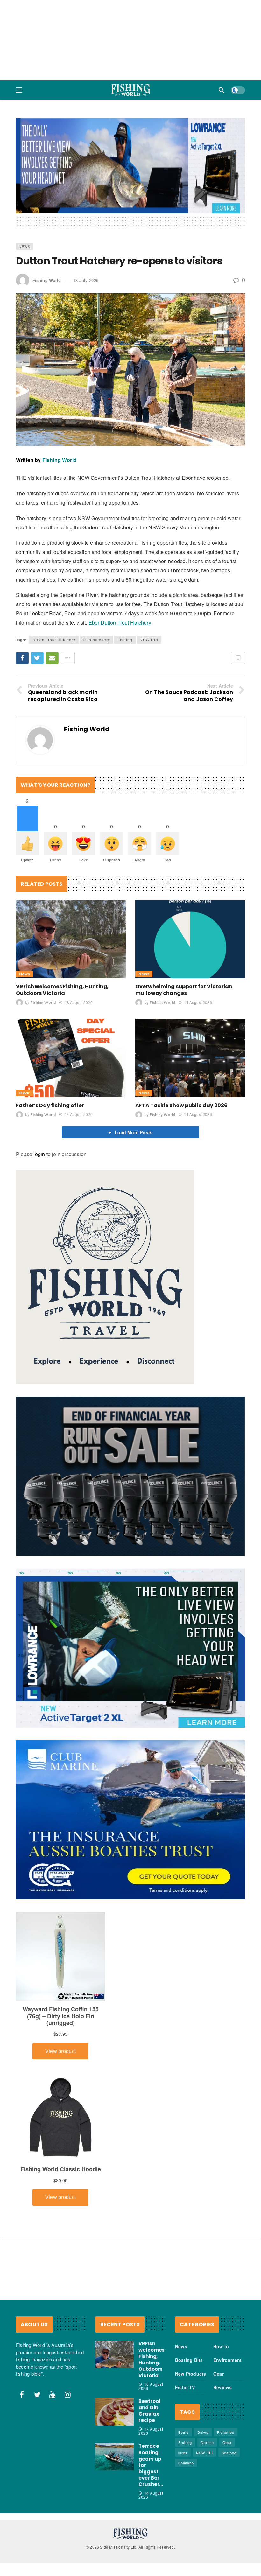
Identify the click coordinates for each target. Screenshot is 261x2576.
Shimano (186, 2415)
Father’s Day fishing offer (50, 1057)
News (25, 198)
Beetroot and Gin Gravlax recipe (150, 2363)
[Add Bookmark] (238, 610)
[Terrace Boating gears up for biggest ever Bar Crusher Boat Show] (115, 2409)
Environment (227, 2312)
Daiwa (203, 2384)
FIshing (125, 592)
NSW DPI (149, 592)
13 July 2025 (86, 232)
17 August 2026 (151, 2383)
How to (221, 2298)
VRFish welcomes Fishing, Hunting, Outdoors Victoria (62, 942)
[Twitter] (37, 2346)
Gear (24, 1045)
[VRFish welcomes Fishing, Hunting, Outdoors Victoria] (71, 891)
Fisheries (226, 2384)
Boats (183, 2384)
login (39, 1106)
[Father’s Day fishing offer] (71, 1010)
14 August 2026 (198, 954)
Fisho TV (185, 2339)
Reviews (222, 2339)
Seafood (229, 2405)
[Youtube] (53, 2346)
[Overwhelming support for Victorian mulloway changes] (190, 891)
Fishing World (47, 232)
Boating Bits (189, 2312)
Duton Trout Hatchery (54, 592)
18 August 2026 (78, 954)
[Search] (222, 90)
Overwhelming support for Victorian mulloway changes (184, 942)
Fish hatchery (96, 592)
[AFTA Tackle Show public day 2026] (190, 1010)
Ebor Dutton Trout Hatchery (120, 574)
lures (183, 2405)
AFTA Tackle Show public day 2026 (181, 1057)
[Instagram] (68, 2346)
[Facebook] (22, 2346)
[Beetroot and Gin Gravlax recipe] (115, 2364)
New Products (190, 2326)
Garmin (207, 2394)
